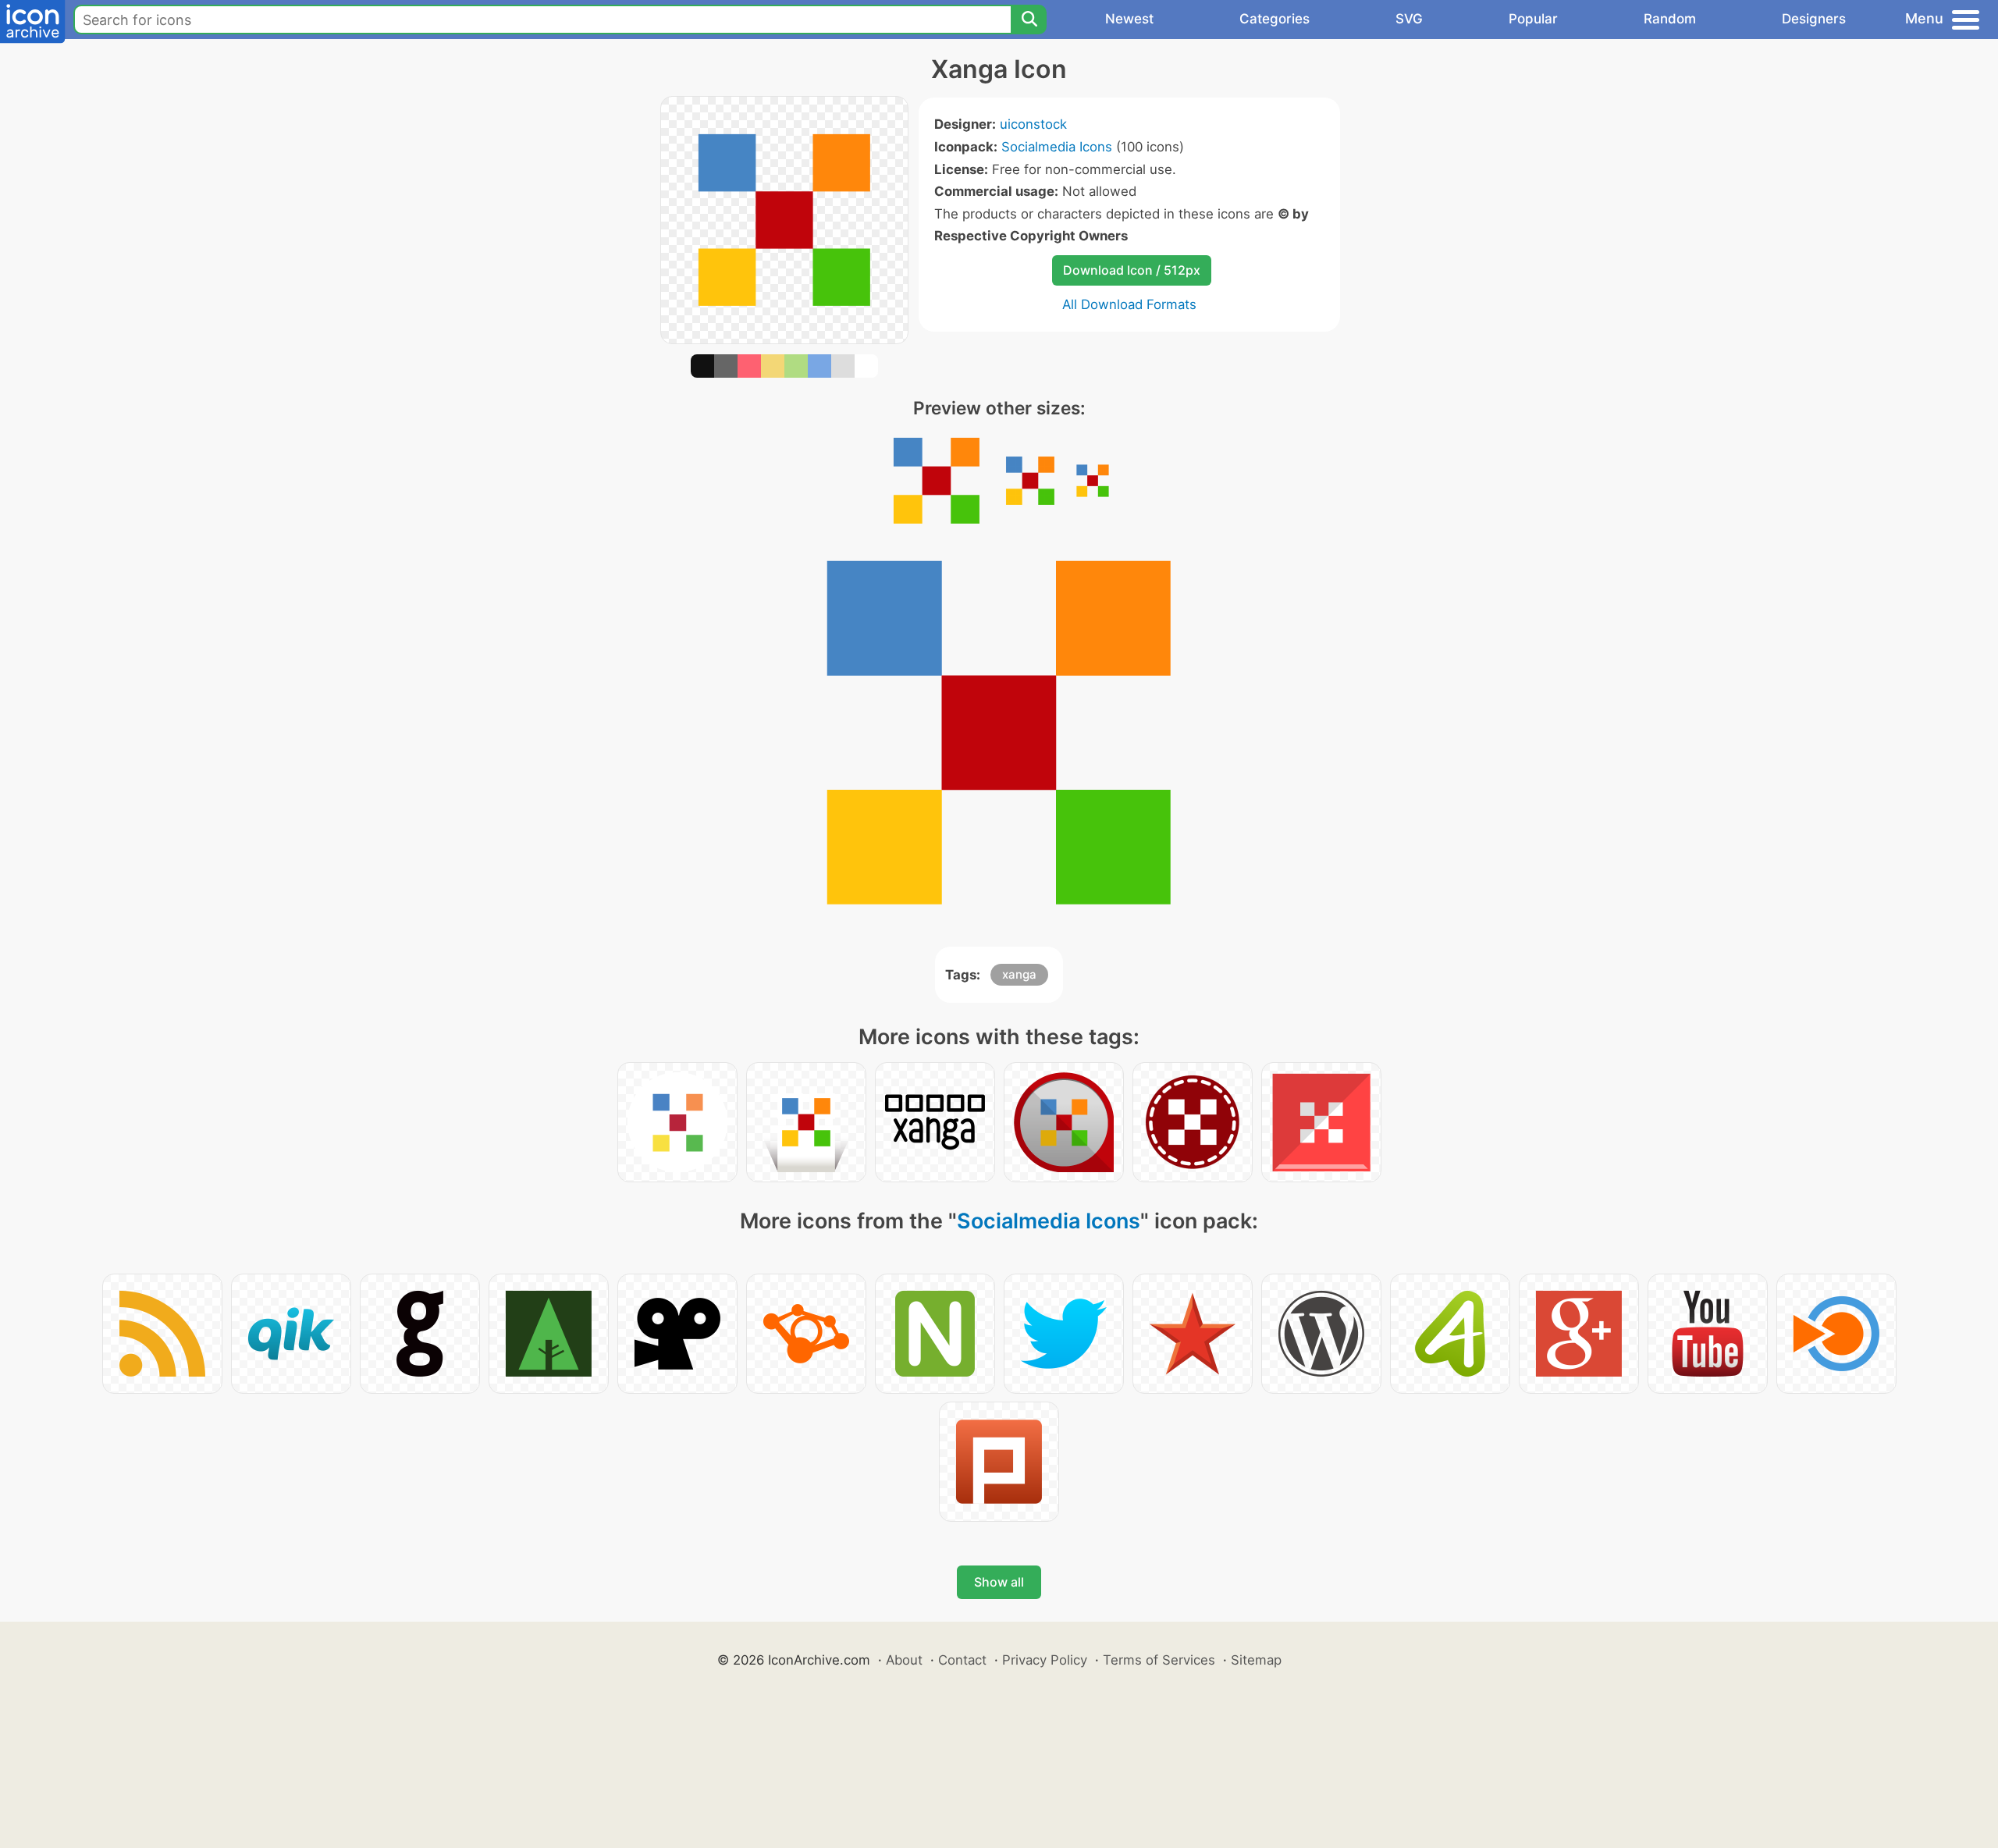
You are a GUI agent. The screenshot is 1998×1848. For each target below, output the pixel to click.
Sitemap (1256, 1660)
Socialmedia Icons (1057, 147)
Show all (999, 1582)
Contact (962, 1660)
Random (1670, 19)
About (904, 1660)
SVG (1409, 19)
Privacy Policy (1045, 1660)
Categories (1275, 19)
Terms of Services (1159, 1660)
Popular (1533, 19)
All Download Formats (1129, 304)
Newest (1129, 19)
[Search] (1029, 20)
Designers (1814, 19)
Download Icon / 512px (1132, 270)
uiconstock (1033, 124)
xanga (1019, 974)
